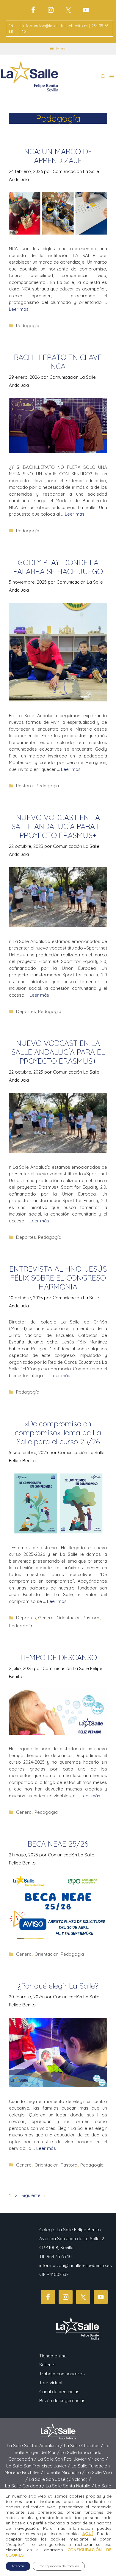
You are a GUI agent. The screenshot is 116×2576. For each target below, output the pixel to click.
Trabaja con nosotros (62, 2374)
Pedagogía (28, 326)
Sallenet (47, 2365)
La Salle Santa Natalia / (70, 2486)
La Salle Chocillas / (84, 2446)
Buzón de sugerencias (62, 2400)
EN (11, 26)
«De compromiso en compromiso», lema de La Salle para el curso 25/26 (58, 1432)
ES (11, 31)
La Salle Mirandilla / (65, 2472)
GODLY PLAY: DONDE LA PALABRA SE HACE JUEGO (58, 567)
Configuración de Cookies (59, 2566)
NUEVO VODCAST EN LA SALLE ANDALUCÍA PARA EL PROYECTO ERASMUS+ (58, 826)
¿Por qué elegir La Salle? (58, 1986)
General (46, 1618)
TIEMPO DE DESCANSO (58, 1657)
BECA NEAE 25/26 (58, 1844)
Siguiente (34, 2195)
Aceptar (18, 2566)
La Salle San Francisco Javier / (39, 2466)
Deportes (26, 1011)
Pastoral (25, 786)
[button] (103, 77)
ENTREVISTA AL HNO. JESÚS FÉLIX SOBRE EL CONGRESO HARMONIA (58, 1278)
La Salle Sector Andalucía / (35, 2446)
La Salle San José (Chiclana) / (60, 2479)
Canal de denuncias (59, 2392)
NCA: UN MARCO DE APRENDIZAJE (58, 156)
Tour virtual (51, 2383)
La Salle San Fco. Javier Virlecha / (73, 2459)
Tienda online (53, 2356)
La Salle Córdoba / (25, 2486)
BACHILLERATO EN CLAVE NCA (58, 362)
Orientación (69, 1618)
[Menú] (112, 77)
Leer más (19, 309)
